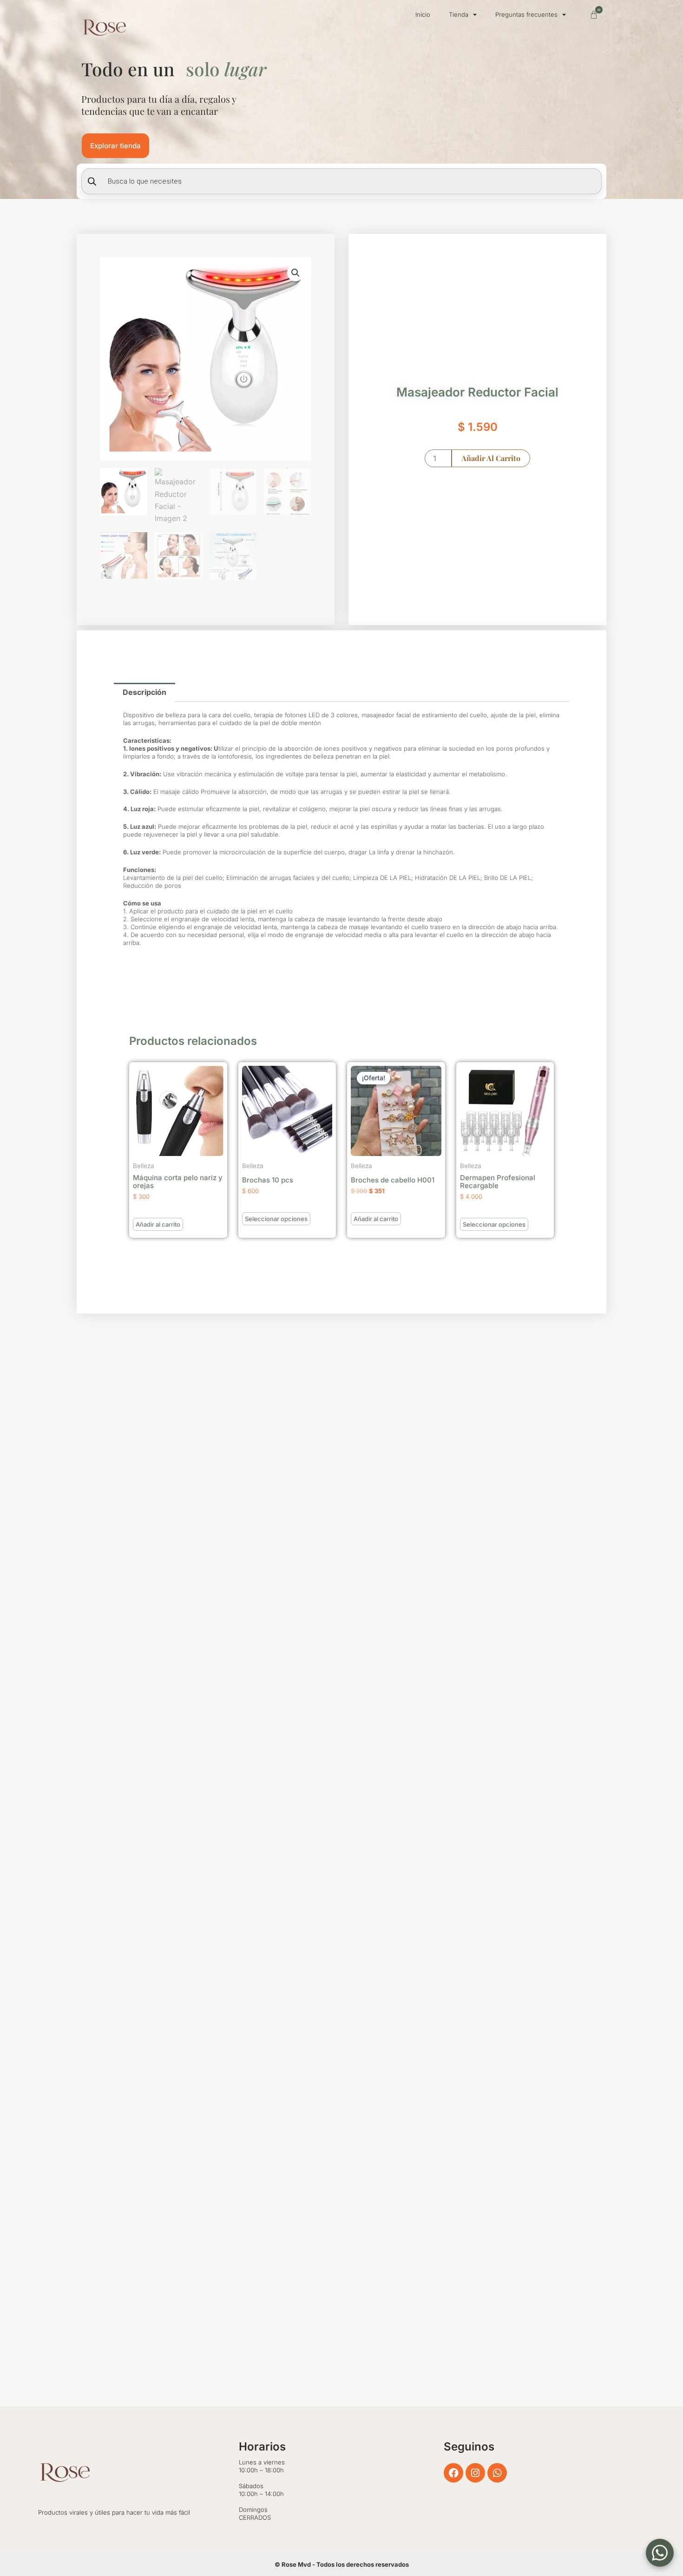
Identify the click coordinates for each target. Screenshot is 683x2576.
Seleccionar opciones (276, 1219)
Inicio (423, 14)
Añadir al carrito (491, 458)
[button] (296, 273)
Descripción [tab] (144, 692)
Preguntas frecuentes (526, 14)
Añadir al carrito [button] (158, 1224)
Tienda (459, 14)
